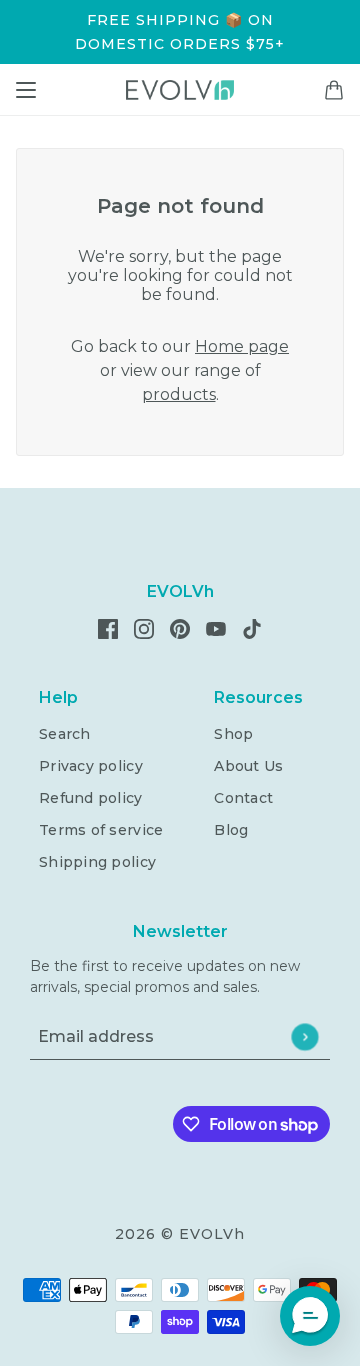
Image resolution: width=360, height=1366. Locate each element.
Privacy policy (91, 766)
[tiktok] (252, 628)
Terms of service (101, 830)
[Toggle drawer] (26, 90)
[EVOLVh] (180, 90)
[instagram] (144, 628)
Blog (231, 830)
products (179, 394)
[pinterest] (180, 628)
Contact (243, 798)
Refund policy (91, 798)
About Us (248, 766)
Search (65, 734)
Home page (242, 346)
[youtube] (216, 628)
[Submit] (304, 1036)
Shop (233, 734)
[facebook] (108, 628)
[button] (310, 1316)
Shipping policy (97, 862)
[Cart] (334, 90)
